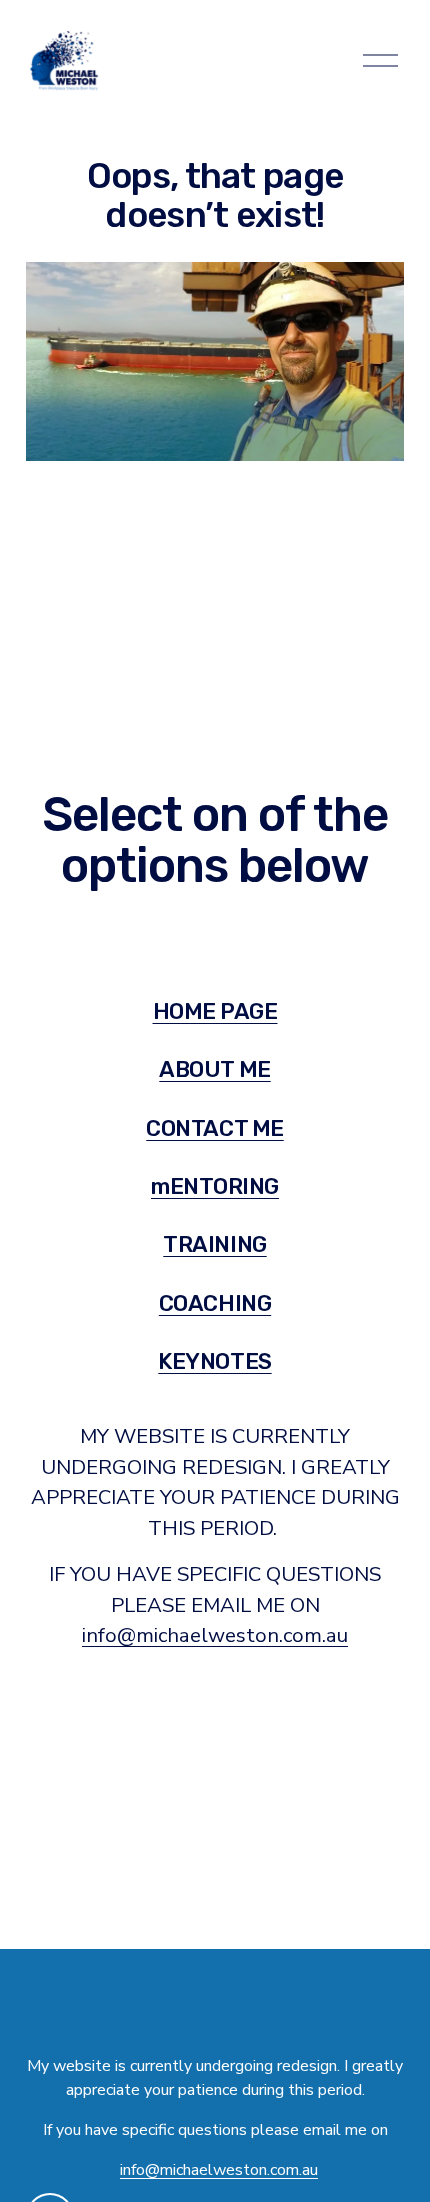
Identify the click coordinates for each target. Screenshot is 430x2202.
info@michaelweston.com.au (215, 1635)
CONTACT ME (215, 1128)
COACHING (215, 1303)
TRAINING (214, 1244)
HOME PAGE (215, 1011)
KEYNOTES (214, 1361)
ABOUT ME (214, 1069)
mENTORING (215, 1186)
